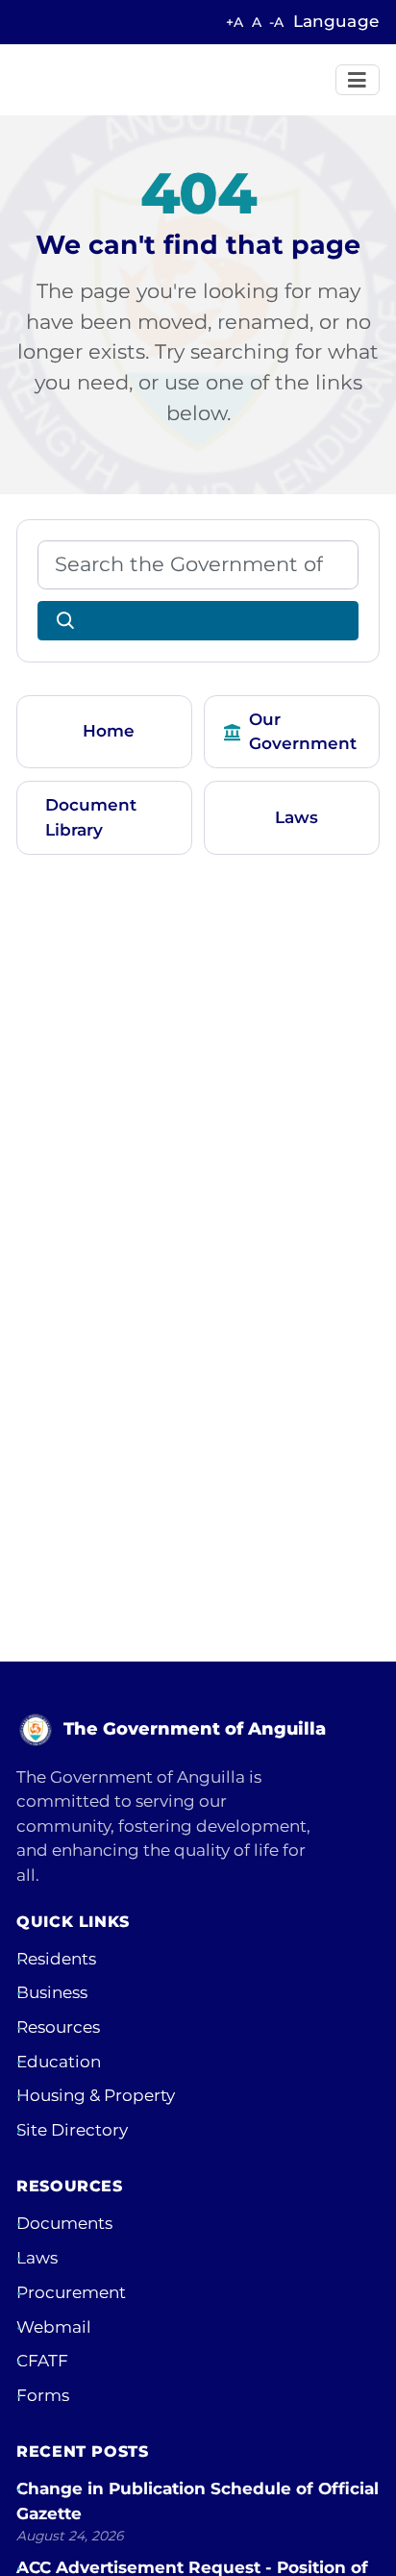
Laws (297, 817)
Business (52, 1992)
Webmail (54, 2327)
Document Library (91, 817)
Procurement (71, 2292)
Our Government (303, 732)
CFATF (42, 2361)
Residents (56, 1959)
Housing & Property (96, 2095)
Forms (43, 2395)
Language (336, 21)
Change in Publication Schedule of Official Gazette (198, 2501)
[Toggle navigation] (358, 80)
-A (276, 22)
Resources (58, 2027)
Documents (64, 2223)
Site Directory (72, 2130)
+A (235, 22)
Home (109, 731)
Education (59, 2062)
